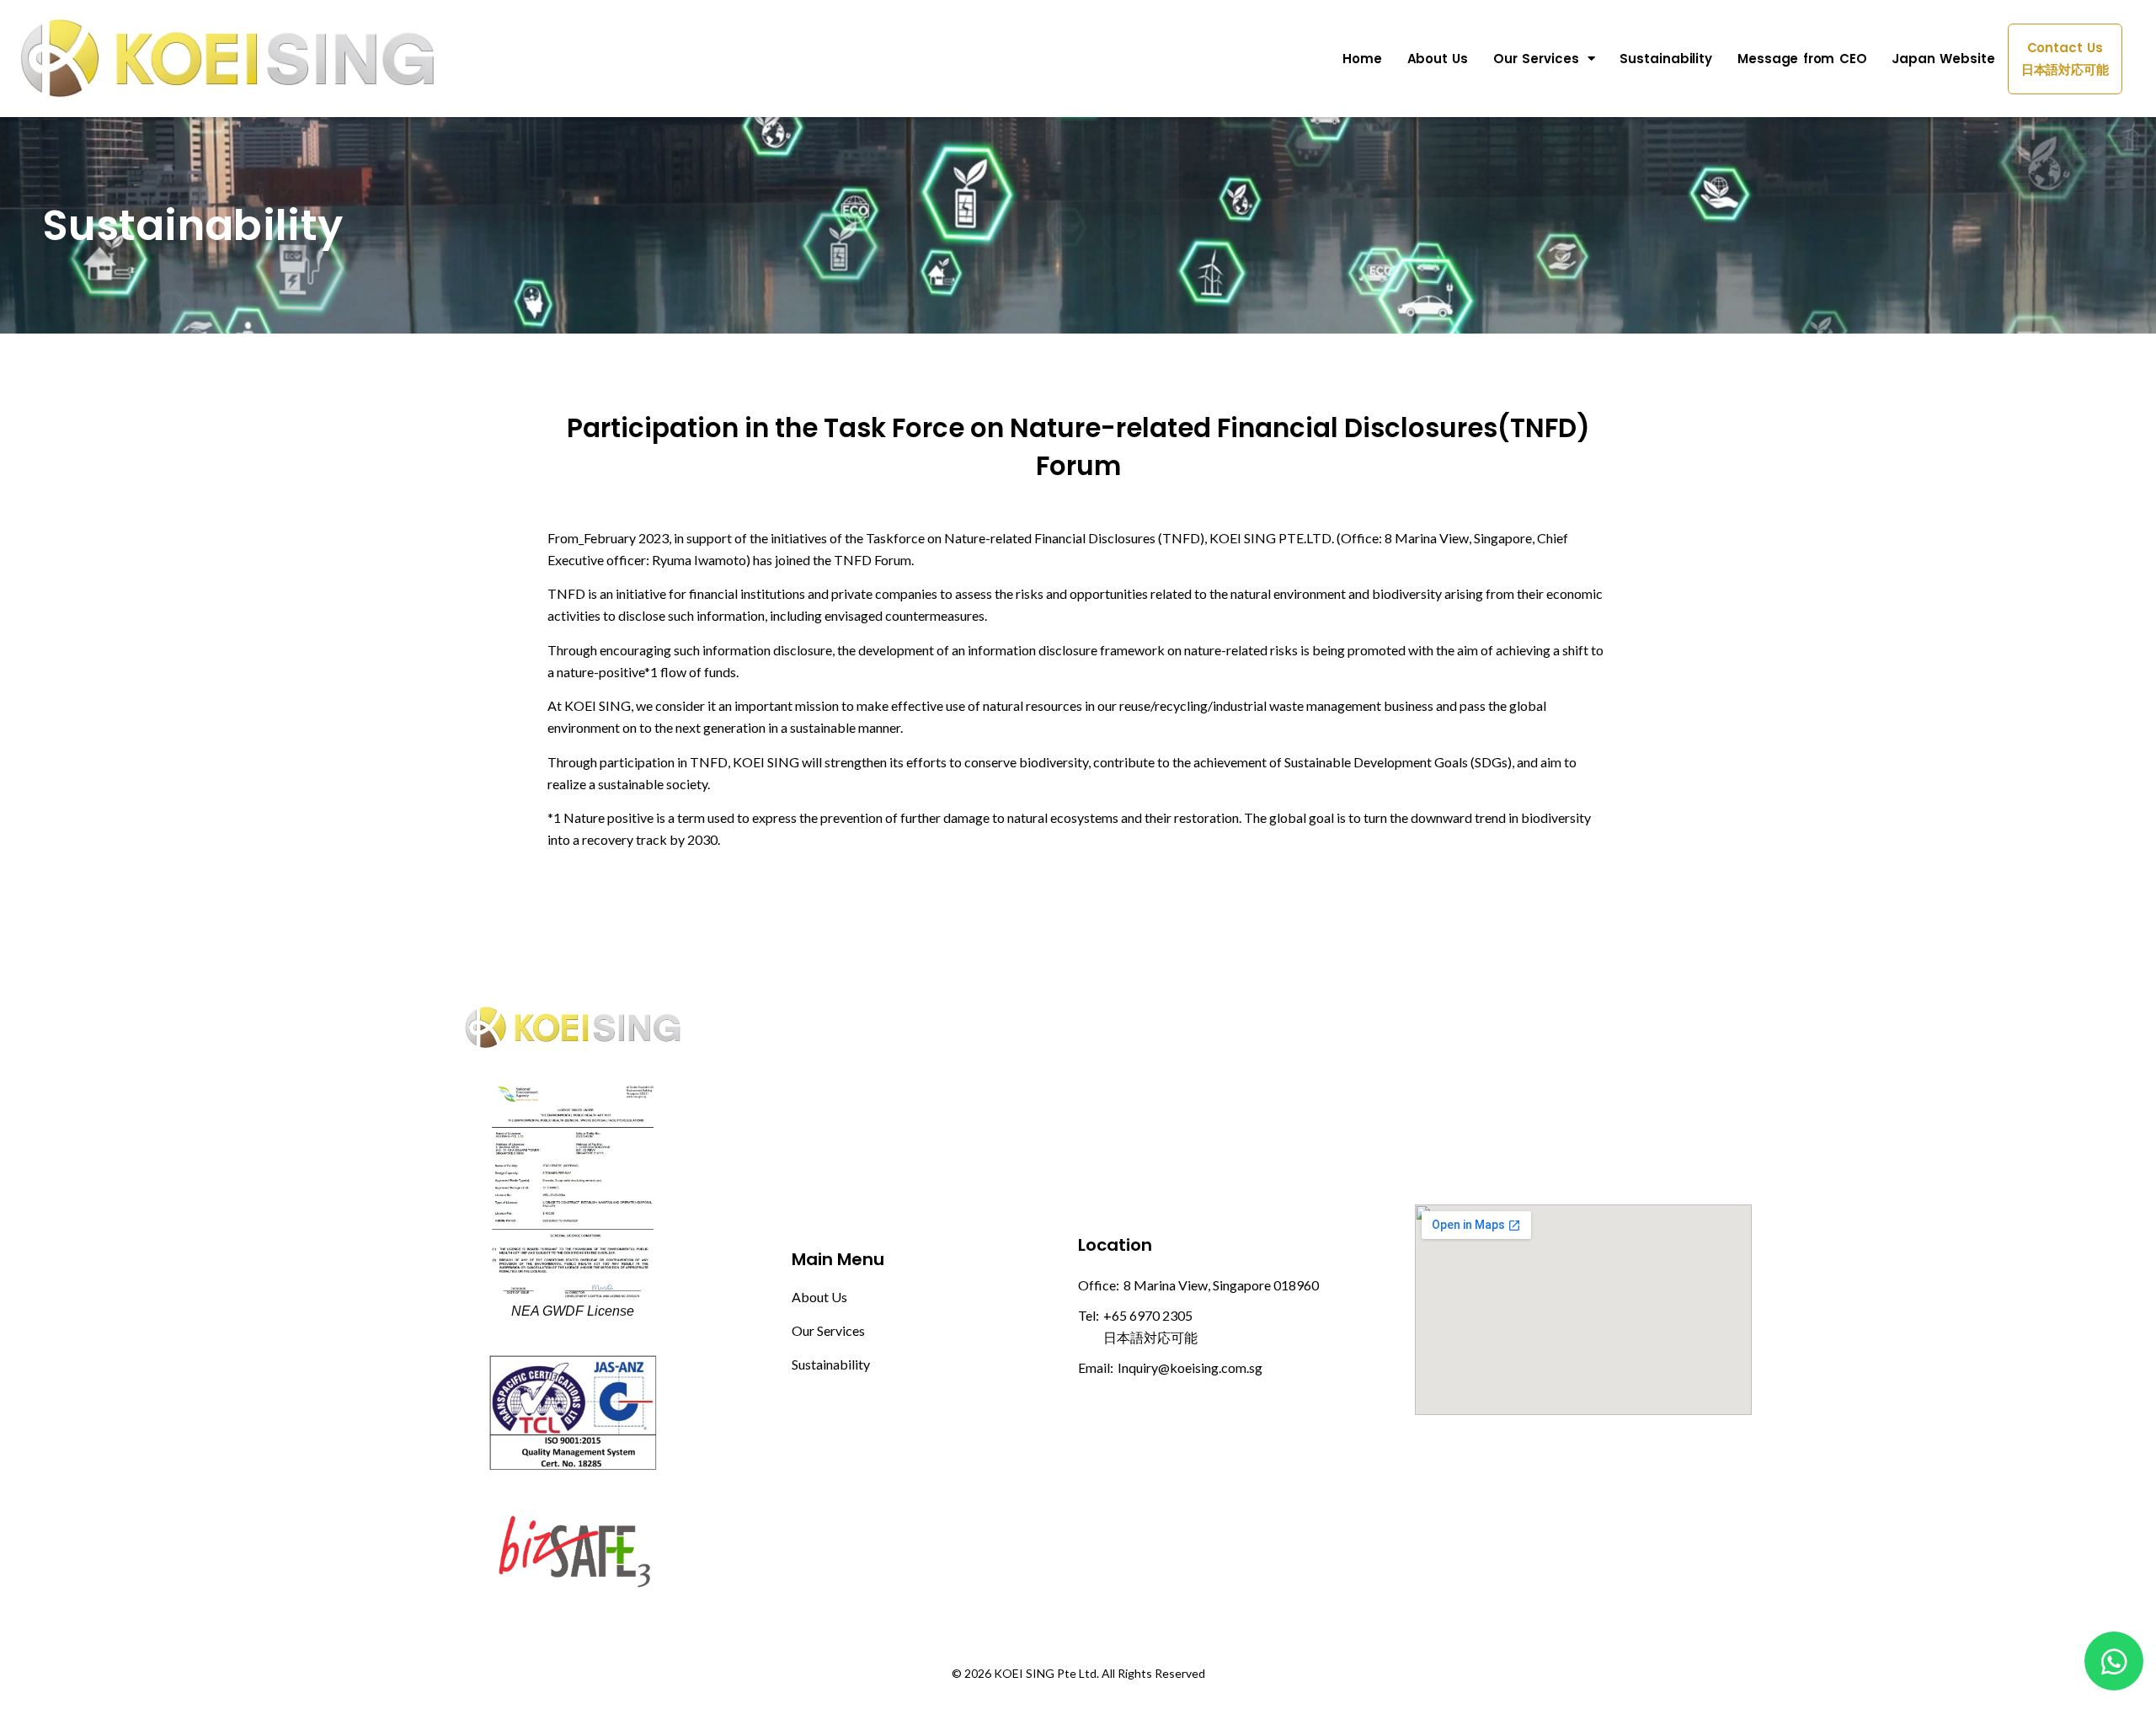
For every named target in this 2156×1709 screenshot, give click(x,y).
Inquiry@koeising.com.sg (1190, 1367)
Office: (1099, 1285)
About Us (1438, 59)
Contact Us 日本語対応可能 (2065, 59)
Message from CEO (1802, 59)
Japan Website (1943, 59)
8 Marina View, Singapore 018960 (1221, 1285)
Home (1362, 59)
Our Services (1536, 59)
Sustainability (1666, 59)
